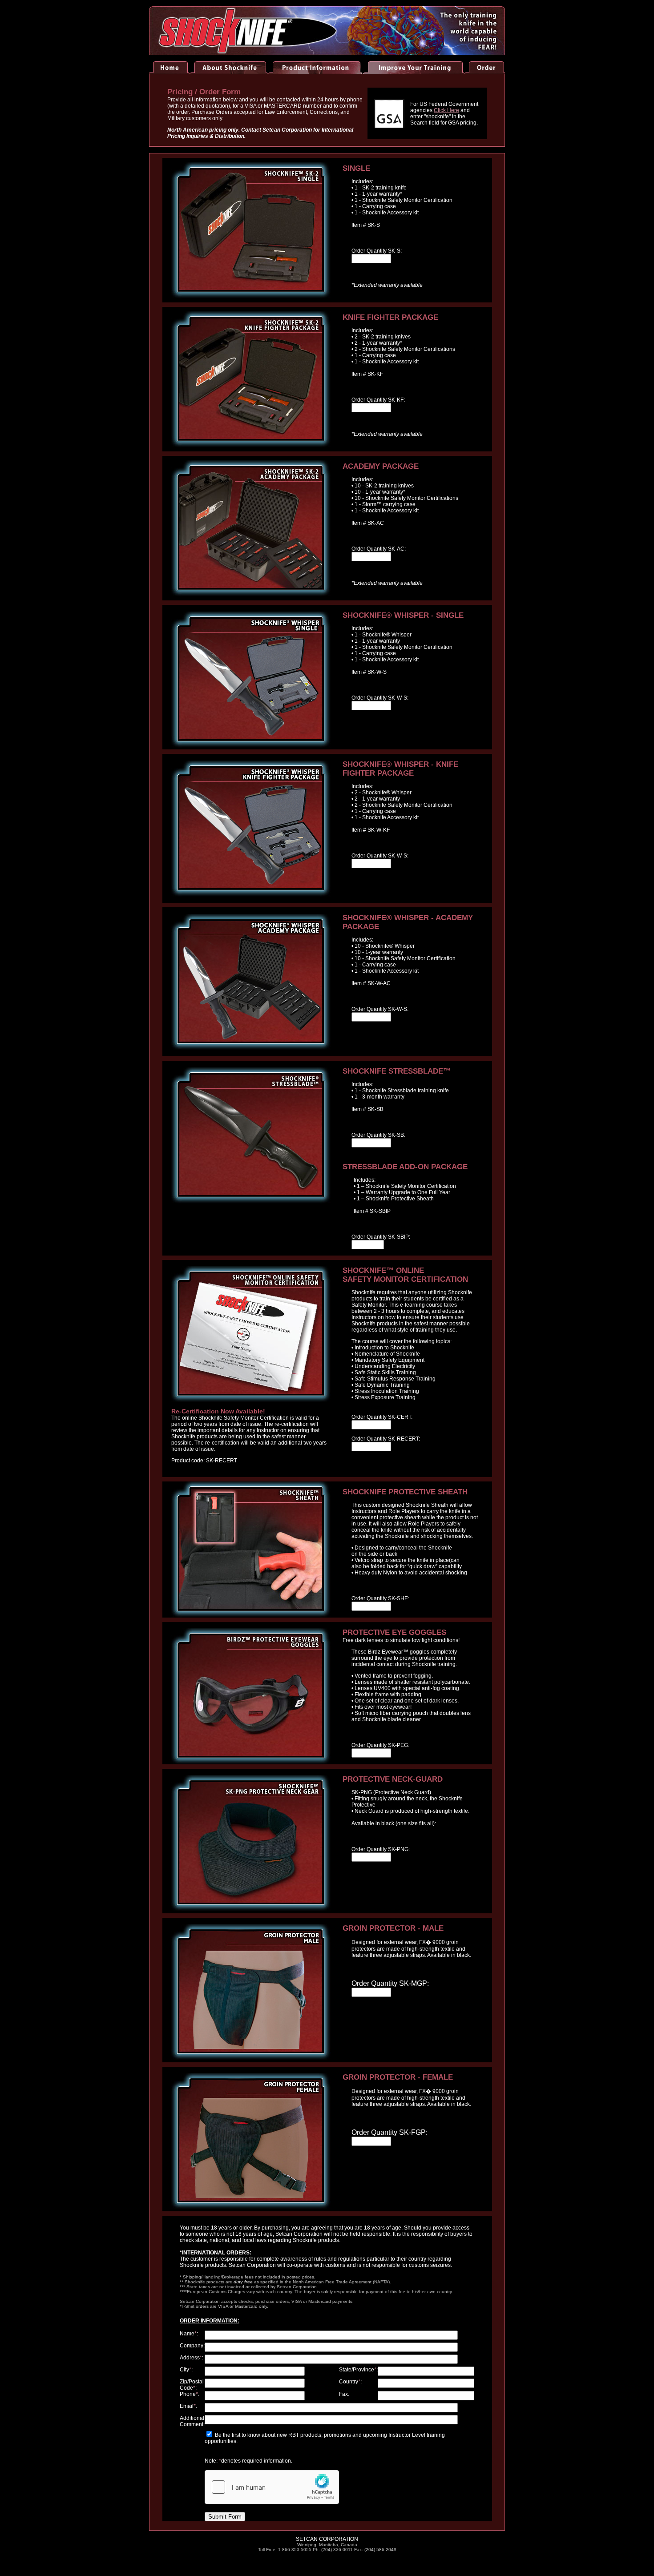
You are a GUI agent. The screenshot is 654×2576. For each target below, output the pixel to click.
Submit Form (225, 2517)
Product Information (315, 62)
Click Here (446, 110)
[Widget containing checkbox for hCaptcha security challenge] (272, 2487)
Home (169, 68)
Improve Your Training (413, 62)
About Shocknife (228, 62)
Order (484, 62)
